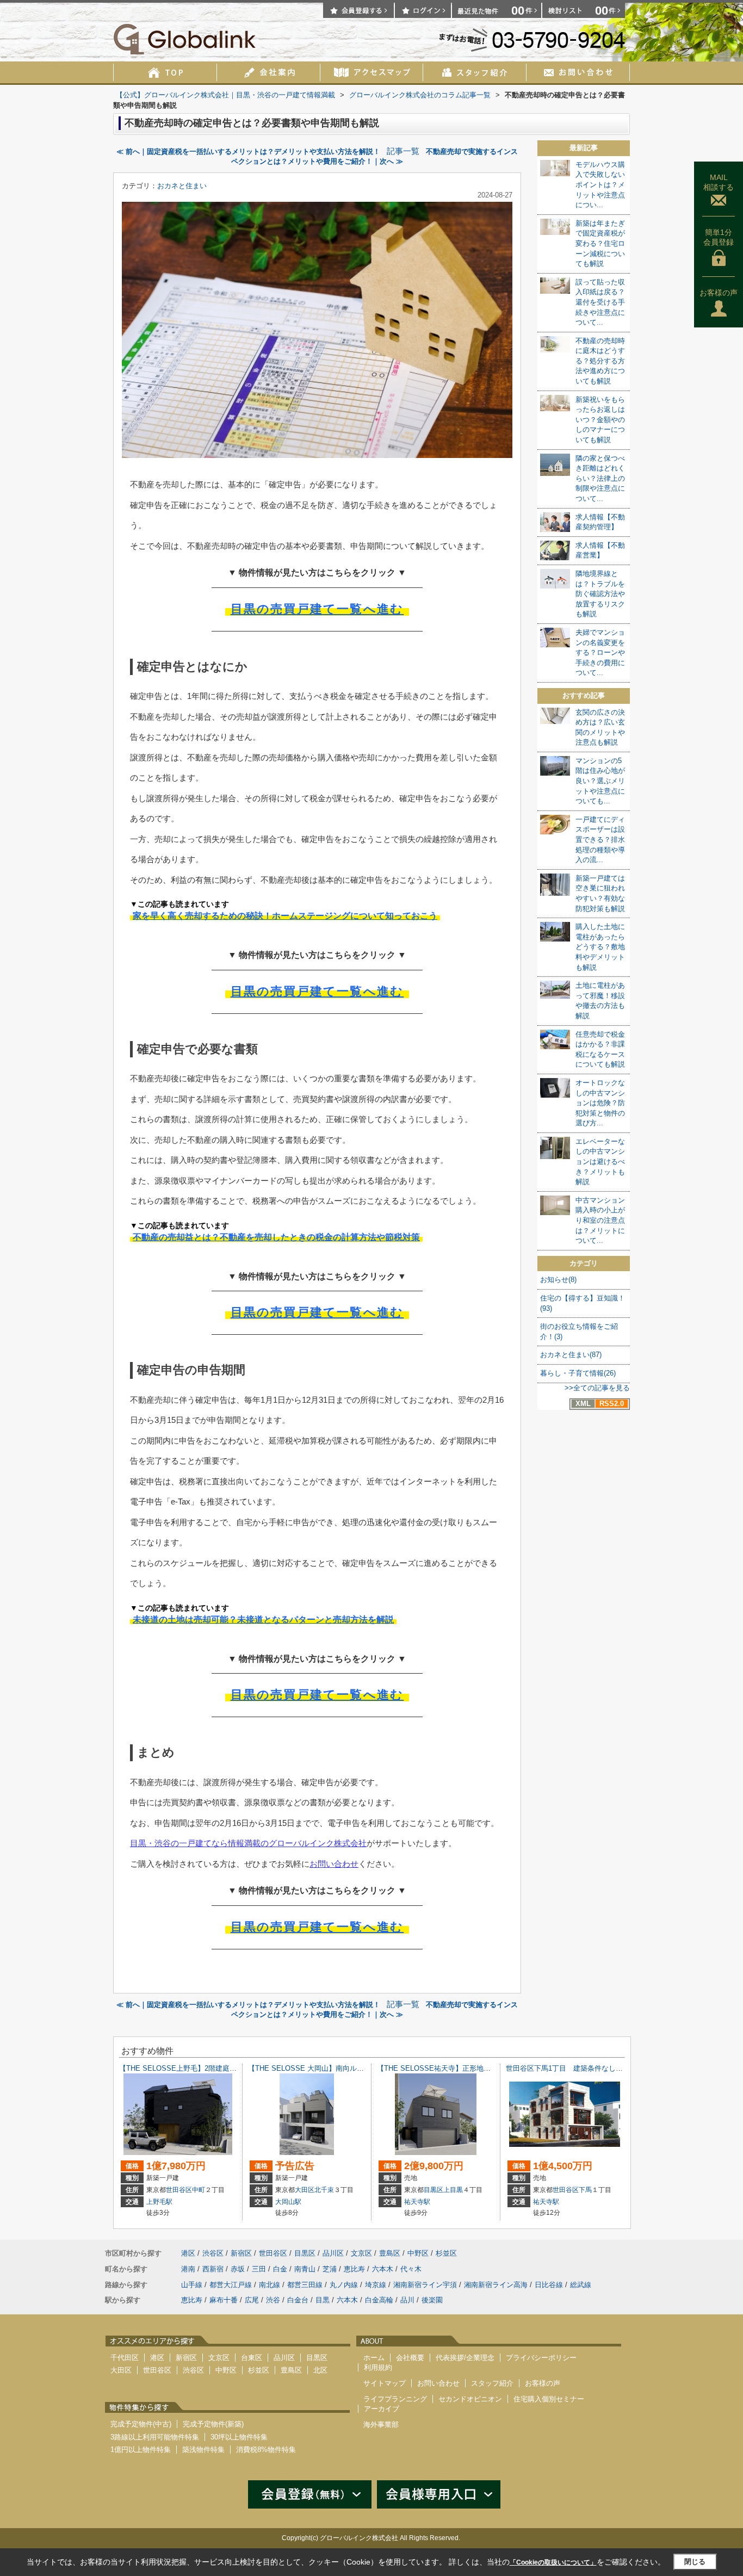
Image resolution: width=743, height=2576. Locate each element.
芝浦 (330, 2269)
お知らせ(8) (558, 1280)
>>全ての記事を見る (597, 1388)
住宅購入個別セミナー (549, 2399)
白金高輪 (379, 2300)
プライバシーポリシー (541, 2358)
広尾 (252, 2300)
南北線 (270, 2285)
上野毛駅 (159, 2202)
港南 (188, 2269)
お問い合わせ (334, 1864)
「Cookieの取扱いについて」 (553, 2562)
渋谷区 (213, 2253)
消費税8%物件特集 (266, 2450)
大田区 (305, 2190)
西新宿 (213, 2269)
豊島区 (390, 2253)
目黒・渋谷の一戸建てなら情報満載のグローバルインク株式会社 (248, 1843)
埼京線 (376, 2285)
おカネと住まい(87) (571, 1355)
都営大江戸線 (231, 2285)
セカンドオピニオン (470, 2399)
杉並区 (446, 2253)
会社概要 (410, 2358)
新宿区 (241, 2253)
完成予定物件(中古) (141, 2424)
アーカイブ (382, 2409)
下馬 (585, 2190)
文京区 (361, 2253)
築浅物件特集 (203, 2450)
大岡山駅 (288, 2202)
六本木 (383, 2269)
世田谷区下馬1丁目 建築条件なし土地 (568, 2068)
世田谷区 (179, 2190)
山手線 (192, 2285)
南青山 (305, 2269)
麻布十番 (224, 2300)
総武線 (581, 2285)
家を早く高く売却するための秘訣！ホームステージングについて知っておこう (285, 916)
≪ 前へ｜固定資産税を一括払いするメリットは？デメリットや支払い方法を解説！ (248, 151)
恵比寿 (354, 2269)
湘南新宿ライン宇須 (425, 2285)
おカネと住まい (182, 186)
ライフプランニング (395, 2399)
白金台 (298, 2300)
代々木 (411, 2269)
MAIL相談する (719, 182)
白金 (280, 2269)
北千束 (324, 2190)
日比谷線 (549, 2285)
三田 (259, 2269)
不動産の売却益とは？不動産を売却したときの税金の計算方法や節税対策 (276, 1237)
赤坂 (238, 2269)
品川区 (333, 2253)
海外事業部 (381, 2425)
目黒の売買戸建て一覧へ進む (317, 609)
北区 (320, 2370)
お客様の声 (719, 293)
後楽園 (432, 2300)
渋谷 (273, 2300)
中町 (199, 2190)
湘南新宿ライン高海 (496, 2285)
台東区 (252, 2358)
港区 (188, 2253)
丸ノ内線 (344, 2285)
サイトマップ (385, 2383)
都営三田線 (305, 2285)
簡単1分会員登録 (719, 237)
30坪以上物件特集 (239, 2437)
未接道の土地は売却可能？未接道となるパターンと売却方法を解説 (263, 1620)
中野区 (418, 2253)
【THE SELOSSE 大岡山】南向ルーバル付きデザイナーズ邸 (345, 2068)
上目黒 (453, 2190)
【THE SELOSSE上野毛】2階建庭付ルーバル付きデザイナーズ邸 (224, 2068)
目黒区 (434, 2190)
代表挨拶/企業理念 (465, 2358)
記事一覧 (403, 151)
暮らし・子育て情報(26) (578, 1373)
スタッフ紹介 (492, 2383)
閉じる (695, 2562)
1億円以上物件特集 (141, 2450)
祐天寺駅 (417, 2202)
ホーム (374, 2358)
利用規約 (378, 2367)
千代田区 (125, 2358)
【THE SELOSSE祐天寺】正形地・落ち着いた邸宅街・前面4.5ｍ (481, 2068)
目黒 (323, 2300)
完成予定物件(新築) (213, 2424)
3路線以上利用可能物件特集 (155, 2437)
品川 (407, 2300)
